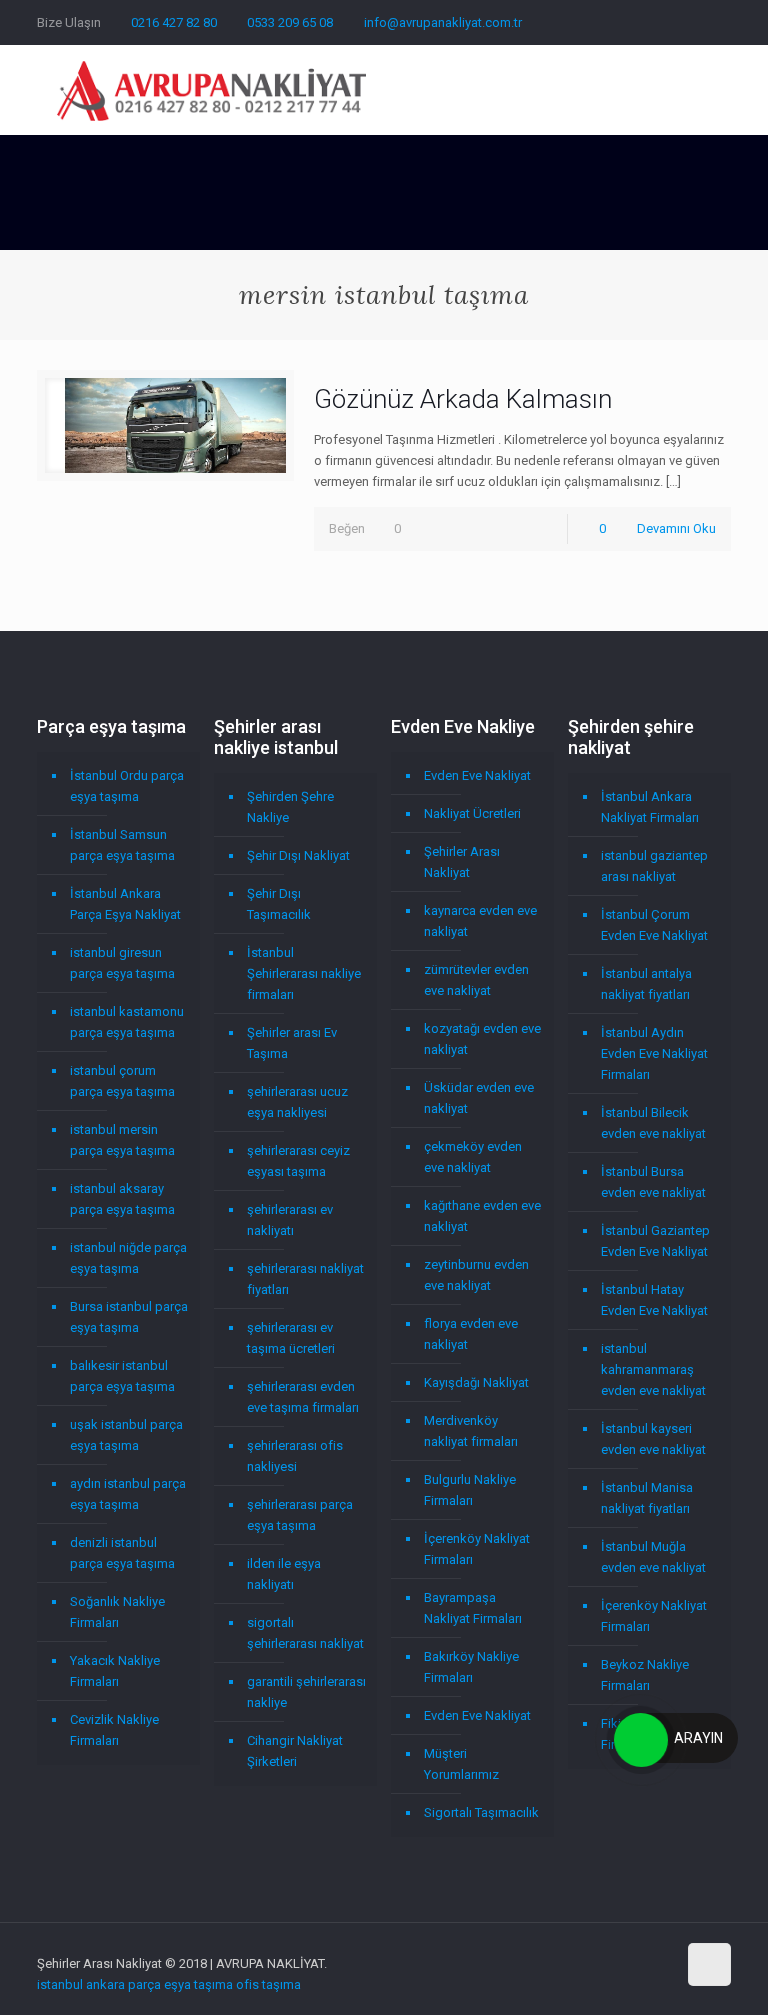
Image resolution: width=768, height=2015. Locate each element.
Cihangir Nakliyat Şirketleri (295, 1751)
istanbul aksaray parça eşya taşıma (122, 1199)
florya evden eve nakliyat (471, 1334)
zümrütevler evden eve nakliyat (476, 980)
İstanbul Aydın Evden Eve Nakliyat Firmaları (654, 1053)
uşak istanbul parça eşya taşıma (126, 1435)
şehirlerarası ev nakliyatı (290, 1220)
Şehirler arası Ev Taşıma (292, 1043)
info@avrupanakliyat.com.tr (443, 22)
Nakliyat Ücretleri (472, 813)
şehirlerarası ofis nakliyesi (295, 1456)
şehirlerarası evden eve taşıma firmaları (303, 1397)
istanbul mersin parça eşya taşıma (122, 1140)
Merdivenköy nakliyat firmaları (471, 1431)
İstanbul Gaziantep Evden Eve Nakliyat (655, 1241)
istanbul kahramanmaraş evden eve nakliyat (653, 1369)
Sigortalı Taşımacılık (481, 1812)
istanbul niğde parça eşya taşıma (128, 1258)
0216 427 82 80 (174, 22)
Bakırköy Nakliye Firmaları (471, 1667)
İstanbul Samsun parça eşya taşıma (122, 845)
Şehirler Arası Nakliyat (462, 862)
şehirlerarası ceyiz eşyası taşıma (298, 1161)
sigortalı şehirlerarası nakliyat (305, 1633)
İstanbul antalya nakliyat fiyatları (646, 984)
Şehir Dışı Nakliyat (298, 855)
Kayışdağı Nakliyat (476, 1382)
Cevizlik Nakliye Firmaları (114, 1730)
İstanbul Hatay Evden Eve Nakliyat (654, 1300)
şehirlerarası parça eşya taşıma (300, 1515)
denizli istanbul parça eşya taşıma (122, 1553)
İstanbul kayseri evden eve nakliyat (653, 1439)
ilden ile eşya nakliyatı (284, 1574)
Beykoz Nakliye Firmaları (645, 1675)
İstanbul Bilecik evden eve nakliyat (653, 1123)
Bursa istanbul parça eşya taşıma (129, 1317)
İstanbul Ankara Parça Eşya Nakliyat (125, 904)
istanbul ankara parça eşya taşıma (135, 1984)
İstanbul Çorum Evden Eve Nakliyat (654, 925)
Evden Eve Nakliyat (477, 775)
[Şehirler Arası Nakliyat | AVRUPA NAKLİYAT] (211, 90)
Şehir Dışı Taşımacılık (279, 904)
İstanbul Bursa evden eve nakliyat (653, 1182)
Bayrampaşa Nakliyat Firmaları (473, 1608)
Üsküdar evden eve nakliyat (479, 1098)
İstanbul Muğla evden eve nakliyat (653, 1557)
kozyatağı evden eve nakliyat (482, 1039)
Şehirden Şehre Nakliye (290, 807)
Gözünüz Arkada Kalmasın (463, 399)
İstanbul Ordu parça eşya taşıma (127, 786)
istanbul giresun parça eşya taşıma (122, 963)
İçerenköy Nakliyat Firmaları (477, 1549)
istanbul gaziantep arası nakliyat (654, 866)
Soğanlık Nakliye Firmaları (117, 1612)
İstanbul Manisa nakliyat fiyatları (647, 1498)
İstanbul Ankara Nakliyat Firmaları (650, 807)
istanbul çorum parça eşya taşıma (122, 1081)
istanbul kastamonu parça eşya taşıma (127, 1022)
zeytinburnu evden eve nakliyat (476, 1275)
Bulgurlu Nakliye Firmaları (470, 1490)
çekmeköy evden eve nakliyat (473, 1157)
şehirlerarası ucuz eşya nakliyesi (297, 1102)
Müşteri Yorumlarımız (461, 1764)
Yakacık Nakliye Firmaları (115, 1671)
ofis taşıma (268, 1984)
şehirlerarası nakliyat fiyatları (305, 1279)
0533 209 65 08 (290, 22)
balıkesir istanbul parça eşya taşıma (122, 1376)
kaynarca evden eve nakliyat (480, 921)
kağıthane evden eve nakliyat (482, 1216)
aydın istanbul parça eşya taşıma (128, 1494)
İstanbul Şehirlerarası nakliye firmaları (304, 973)
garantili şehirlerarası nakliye (306, 1692)
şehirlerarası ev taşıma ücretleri (291, 1338)
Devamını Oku (676, 528)
